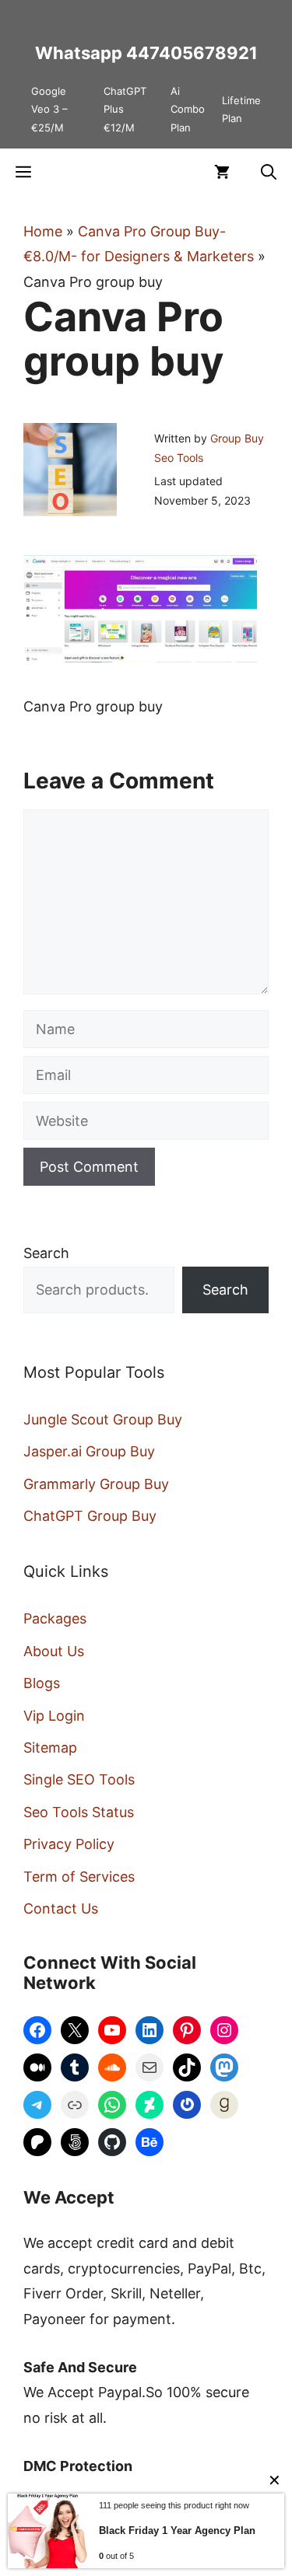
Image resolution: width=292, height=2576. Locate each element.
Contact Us (61, 1908)
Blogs (42, 1683)
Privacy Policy (69, 1844)
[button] (269, 172)
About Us (54, 1651)
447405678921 (192, 53)
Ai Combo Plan (188, 109)
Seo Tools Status (79, 1812)
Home (43, 231)
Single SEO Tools (79, 1779)
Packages (55, 1618)
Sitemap (50, 1748)
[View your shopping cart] (222, 172)
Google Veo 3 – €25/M (49, 109)
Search (46, 1253)
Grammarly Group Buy (96, 1484)
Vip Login (54, 1716)
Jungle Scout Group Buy (103, 1419)
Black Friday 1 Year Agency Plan (177, 2531)
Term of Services (79, 1877)
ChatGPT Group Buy (90, 1516)
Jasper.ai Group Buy (89, 1451)
